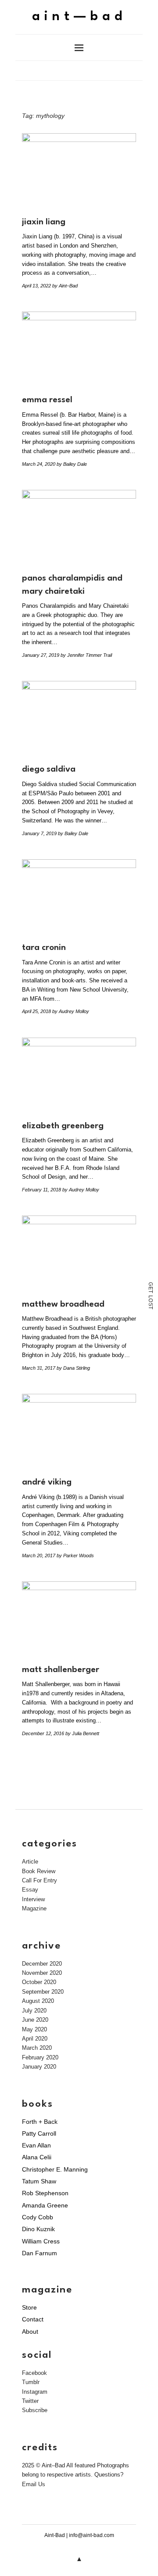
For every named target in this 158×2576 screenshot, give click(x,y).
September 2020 (43, 1992)
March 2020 (37, 2048)
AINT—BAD (79, 17)
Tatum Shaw (39, 2181)
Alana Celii (37, 2157)
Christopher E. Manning (55, 2169)
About (30, 2332)
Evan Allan (36, 2145)
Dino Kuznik (38, 2229)
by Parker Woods (75, 1556)
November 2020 (42, 1973)
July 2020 (34, 2011)
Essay (30, 1890)
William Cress (41, 2241)
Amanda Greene (45, 2205)
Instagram (35, 2392)
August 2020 (38, 2001)
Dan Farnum (39, 2253)
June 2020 (35, 2020)
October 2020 (39, 1982)
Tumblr (31, 2382)
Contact (33, 2319)
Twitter (30, 2401)
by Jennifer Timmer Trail (86, 655)
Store (29, 2307)
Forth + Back (40, 2122)
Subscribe (35, 2410)
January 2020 (39, 2067)
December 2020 (42, 1964)
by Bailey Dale (72, 464)
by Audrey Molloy (71, 1011)
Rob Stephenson (45, 2193)
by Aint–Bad (65, 286)
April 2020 (35, 2039)
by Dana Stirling (73, 1368)
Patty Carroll (39, 2133)
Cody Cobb (38, 2217)
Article (30, 1862)
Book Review (39, 1871)
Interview (33, 1899)
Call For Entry (39, 1880)
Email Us (34, 2484)
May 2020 (34, 2029)
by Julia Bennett (82, 1733)
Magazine (34, 1908)
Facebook (34, 2373)
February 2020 (40, 2057)
